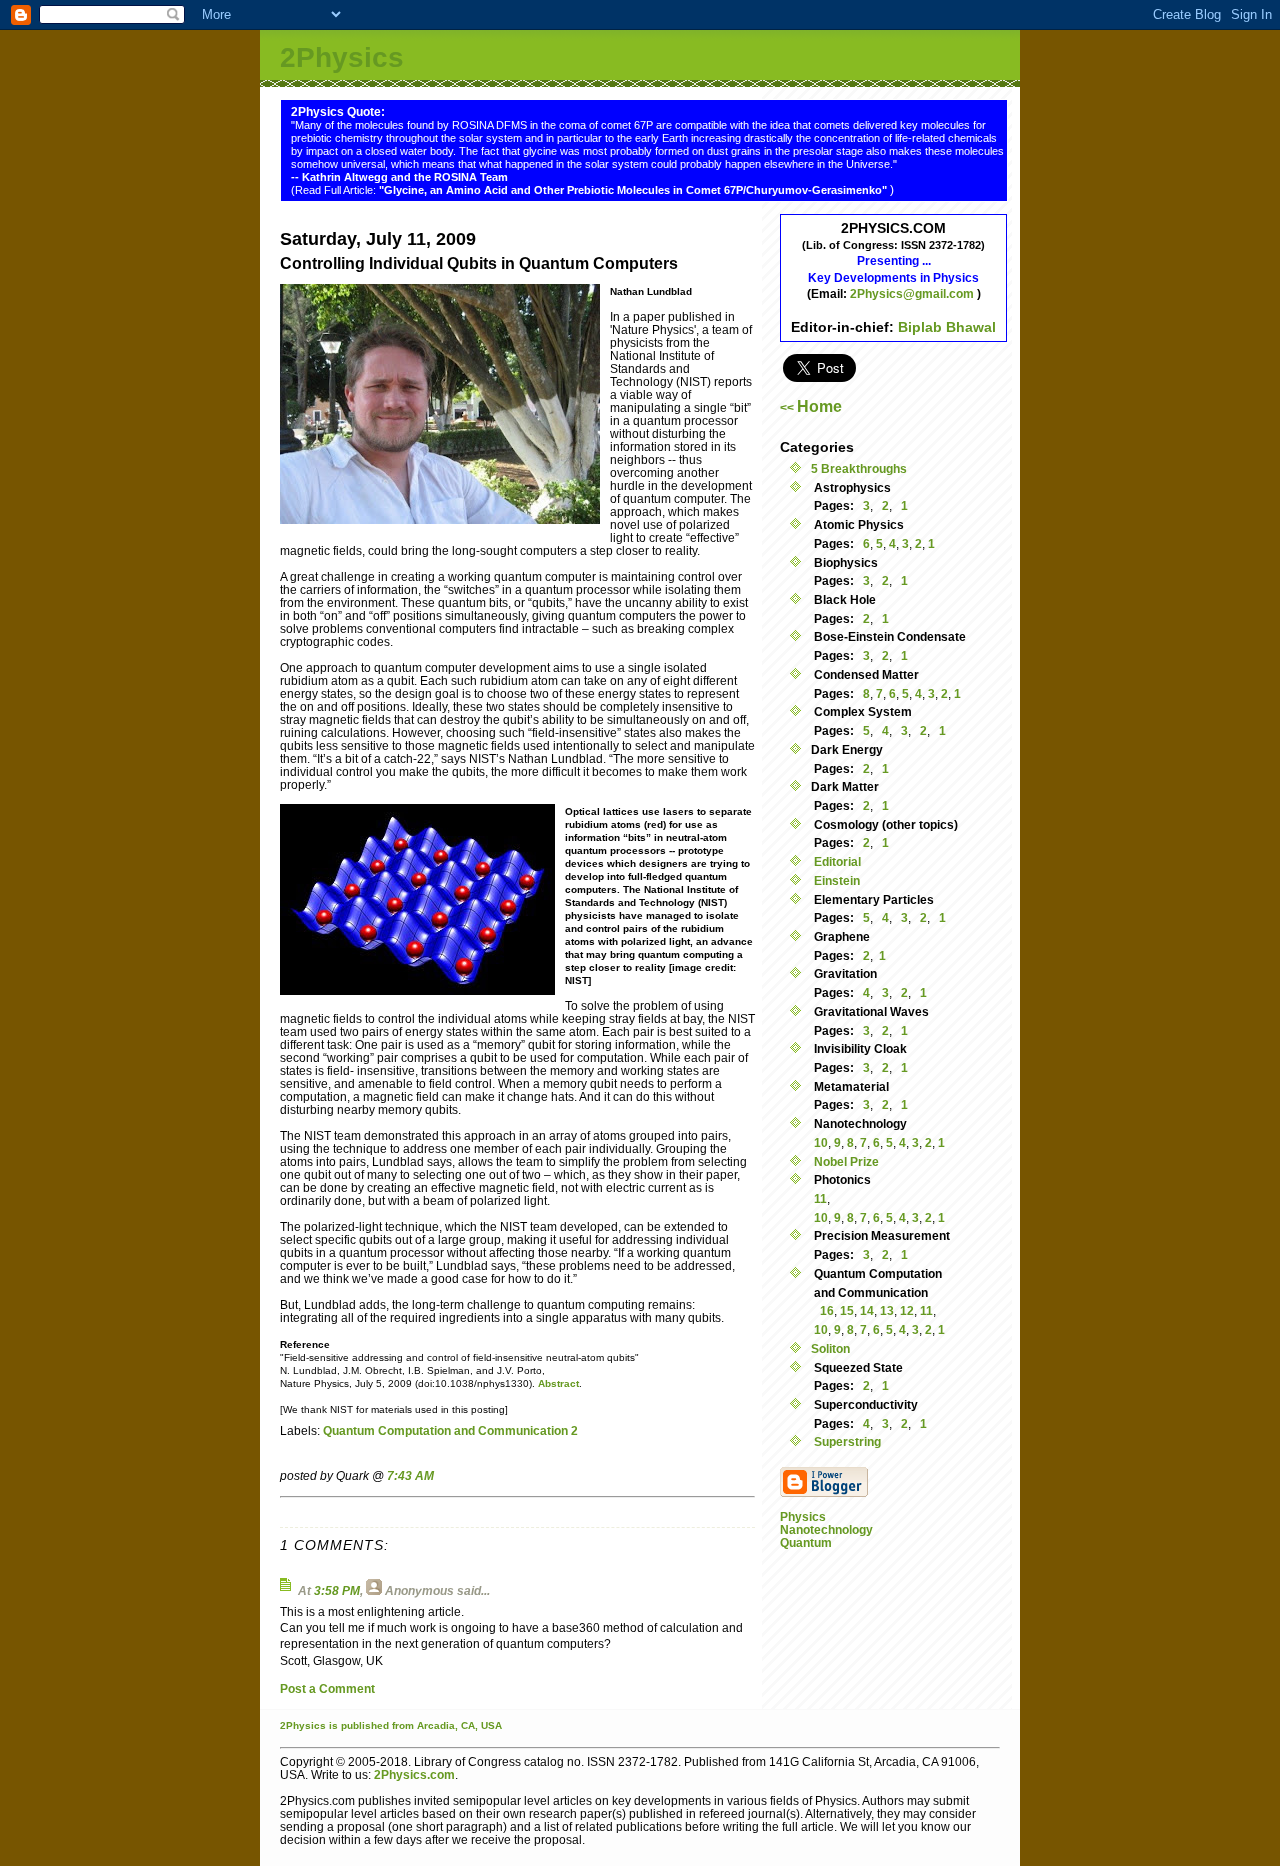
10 (821, 1142)
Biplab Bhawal (947, 327)
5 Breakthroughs (859, 468)
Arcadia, (437, 1725)
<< (811, 407)
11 (820, 1198)
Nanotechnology (826, 1529)
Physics (803, 1516)
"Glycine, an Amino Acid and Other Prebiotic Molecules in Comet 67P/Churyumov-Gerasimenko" (634, 190)
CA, (471, 1725)
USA (491, 1725)
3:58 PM (337, 1590)
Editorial (836, 861)
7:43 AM (410, 1475)
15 (847, 1310)
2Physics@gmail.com (913, 293)
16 (827, 1310)
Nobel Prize (845, 1161)
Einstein (835, 880)
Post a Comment (327, 1688)
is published (359, 1725)
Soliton (830, 1348)
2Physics (342, 57)
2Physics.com (414, 1774)
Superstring (846, 1441)
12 (907, 1310)
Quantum (806, 1542)
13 (887, 1310)
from (403, 1725)
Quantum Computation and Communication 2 (450, 1430)
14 (867, 1310)
